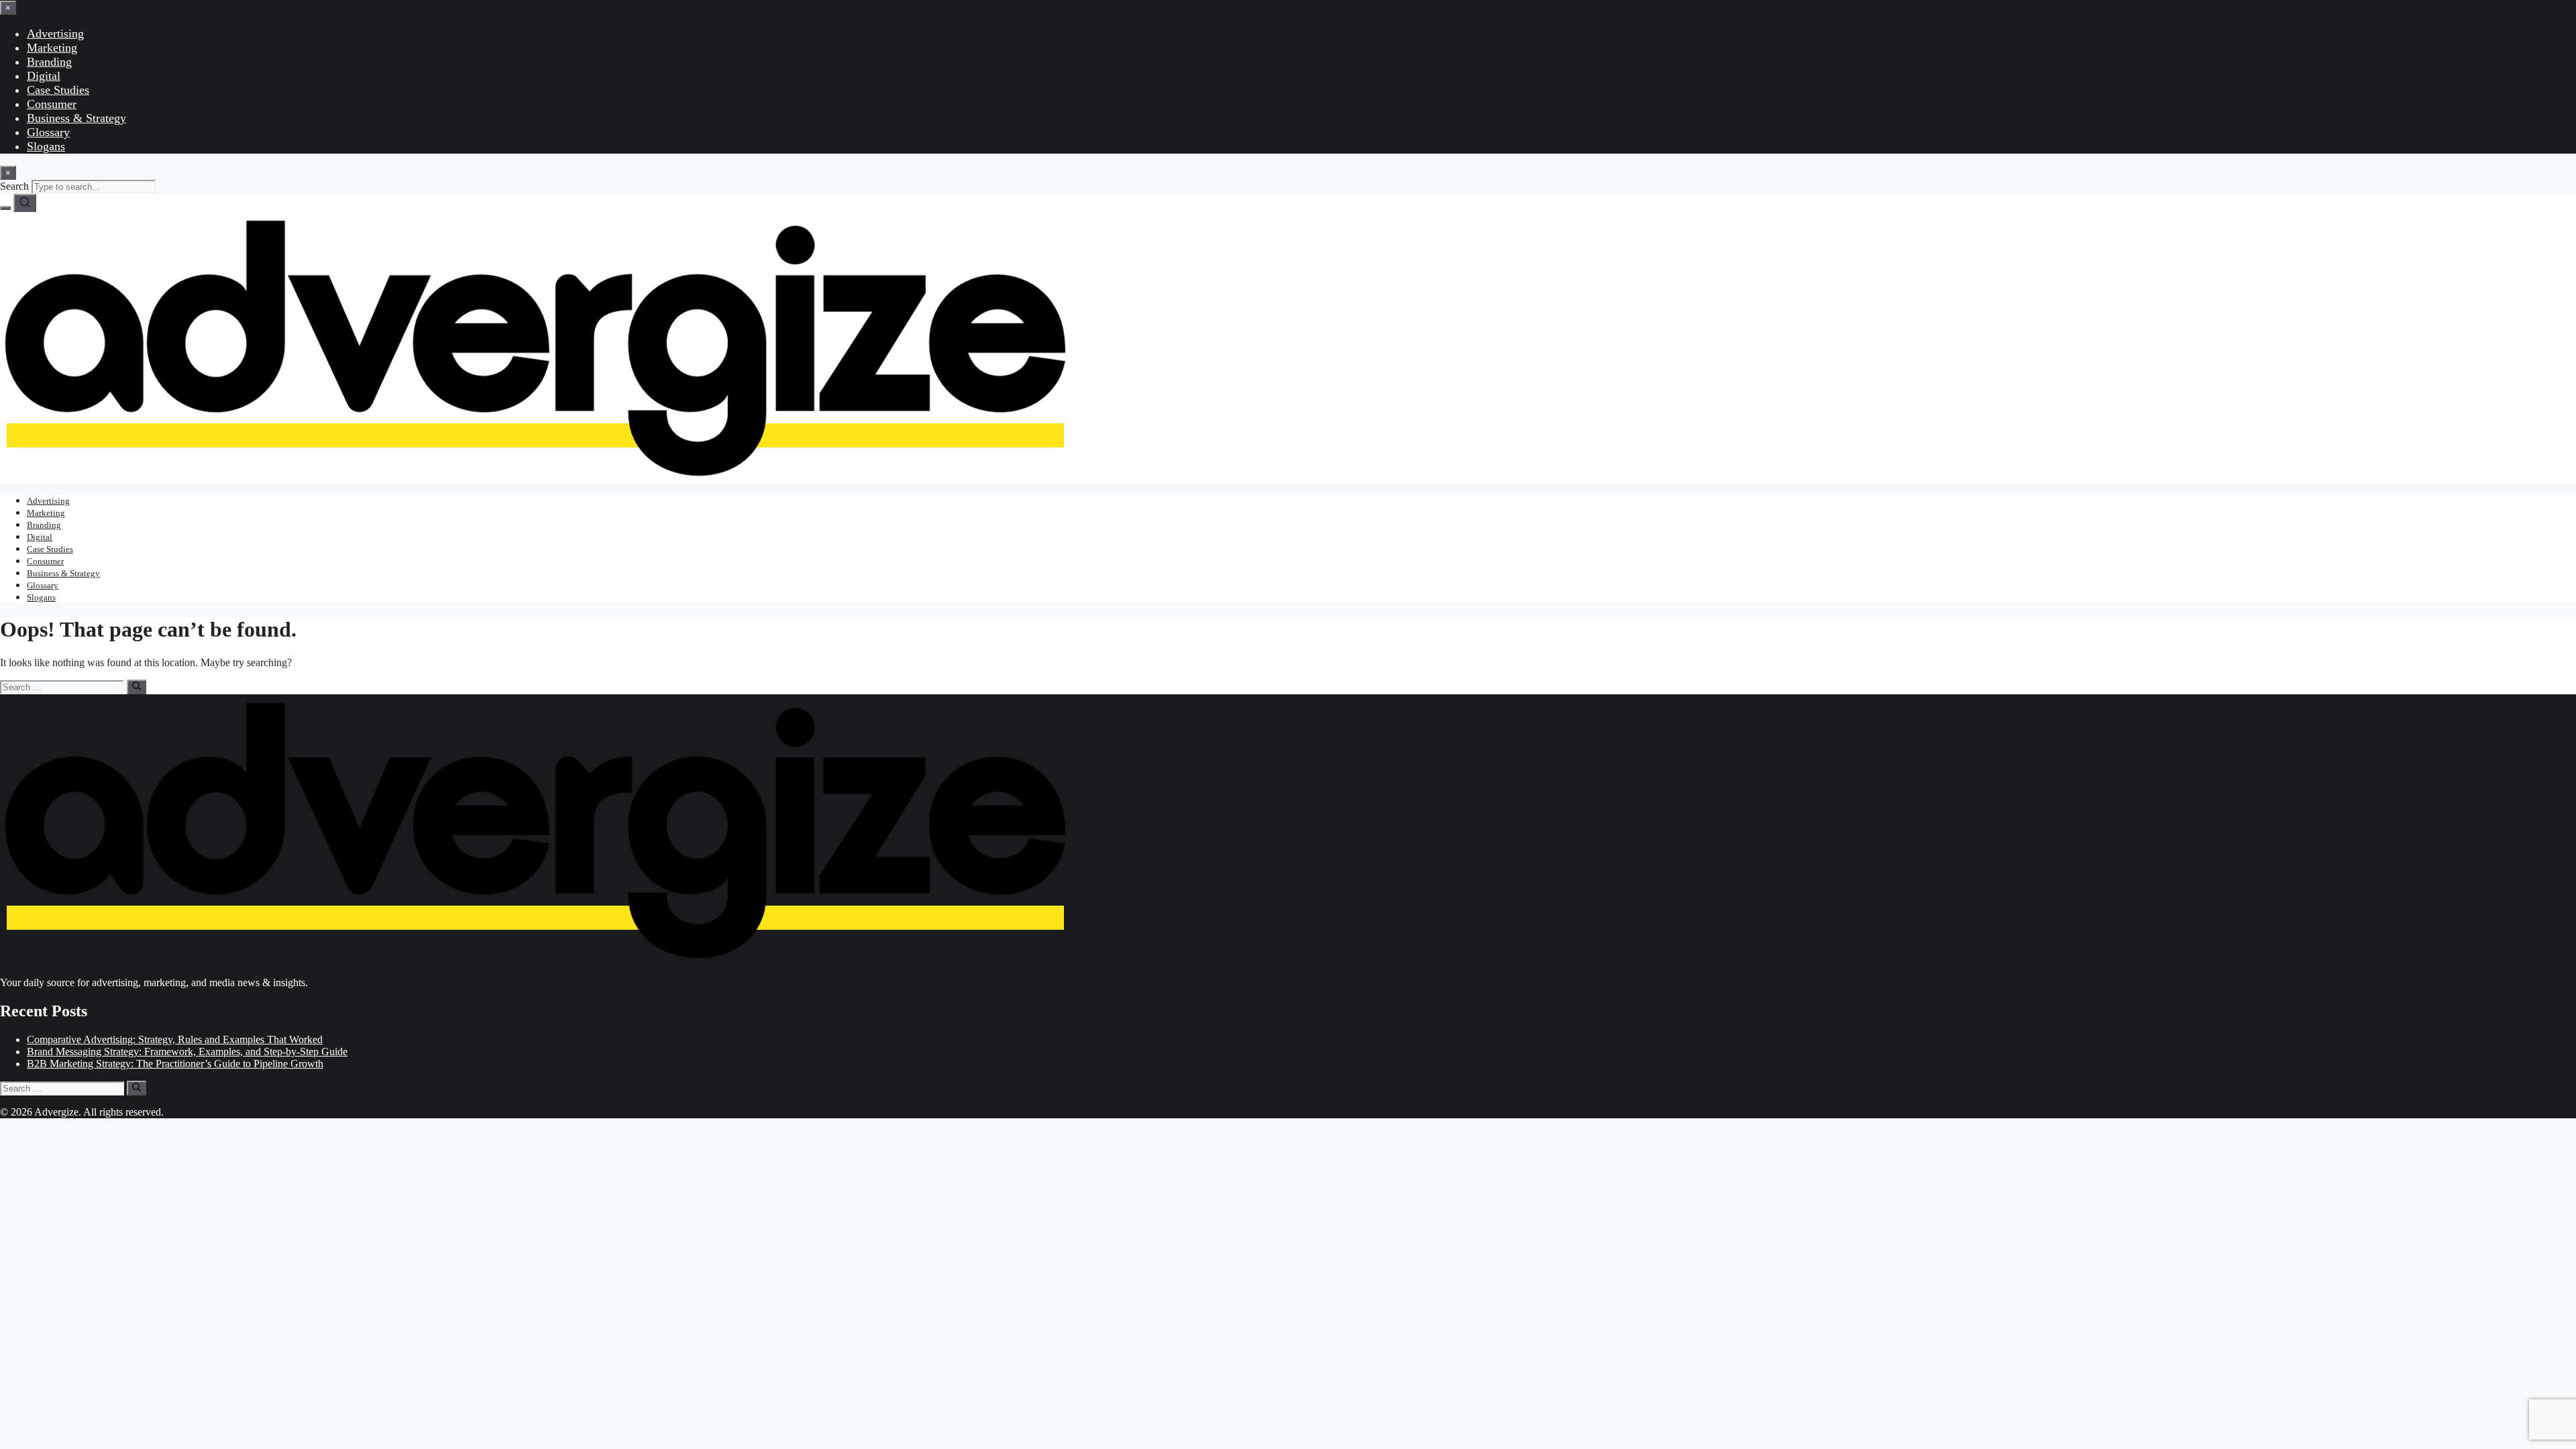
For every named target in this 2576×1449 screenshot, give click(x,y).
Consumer (52, 104)
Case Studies (58, 90)
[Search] (25, 203)
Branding (49, 62)
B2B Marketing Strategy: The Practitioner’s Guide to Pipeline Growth (175, 1064)
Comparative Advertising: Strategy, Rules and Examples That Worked (175, 1039)
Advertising (55, 34)
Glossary (48, 132)
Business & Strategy (76, 118)
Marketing (52, 48)
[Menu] (5, 208)
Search (14, 186)
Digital (44, 76)
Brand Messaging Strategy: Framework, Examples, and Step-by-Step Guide (187, 1052)
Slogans (46, 146)
